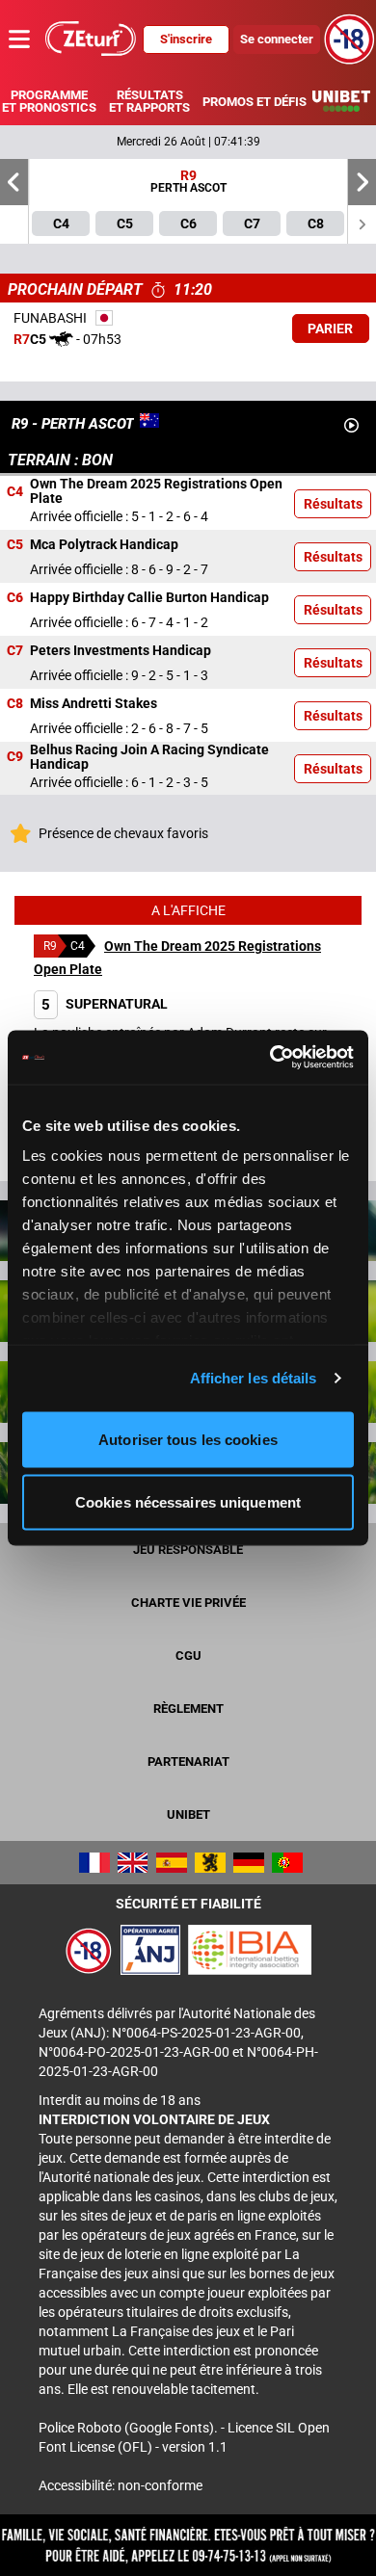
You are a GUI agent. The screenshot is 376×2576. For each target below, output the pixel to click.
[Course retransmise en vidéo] (351, 425)
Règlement (188, 1709)
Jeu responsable (188, 1550)
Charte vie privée (188, 1603)
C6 (15, 597)
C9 (15, 757)
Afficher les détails (254, 1378)
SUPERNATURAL (105, 1004)
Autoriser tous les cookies (188, 1439)
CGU (188, 1656)
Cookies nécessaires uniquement (188, 1502)
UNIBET (188, 1814)
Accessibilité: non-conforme (121, 2485)
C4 (15, 491)
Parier (330, 329)
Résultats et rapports (149, 101)
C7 (15, 650)
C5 (15, 544)
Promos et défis (254, 102)
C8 (15, 703)
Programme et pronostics (49, 101)
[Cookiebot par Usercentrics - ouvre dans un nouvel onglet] (270, 1058)
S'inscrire (186, 39)
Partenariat (188, 1761)
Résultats (333, 504)
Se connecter (277, 39)
